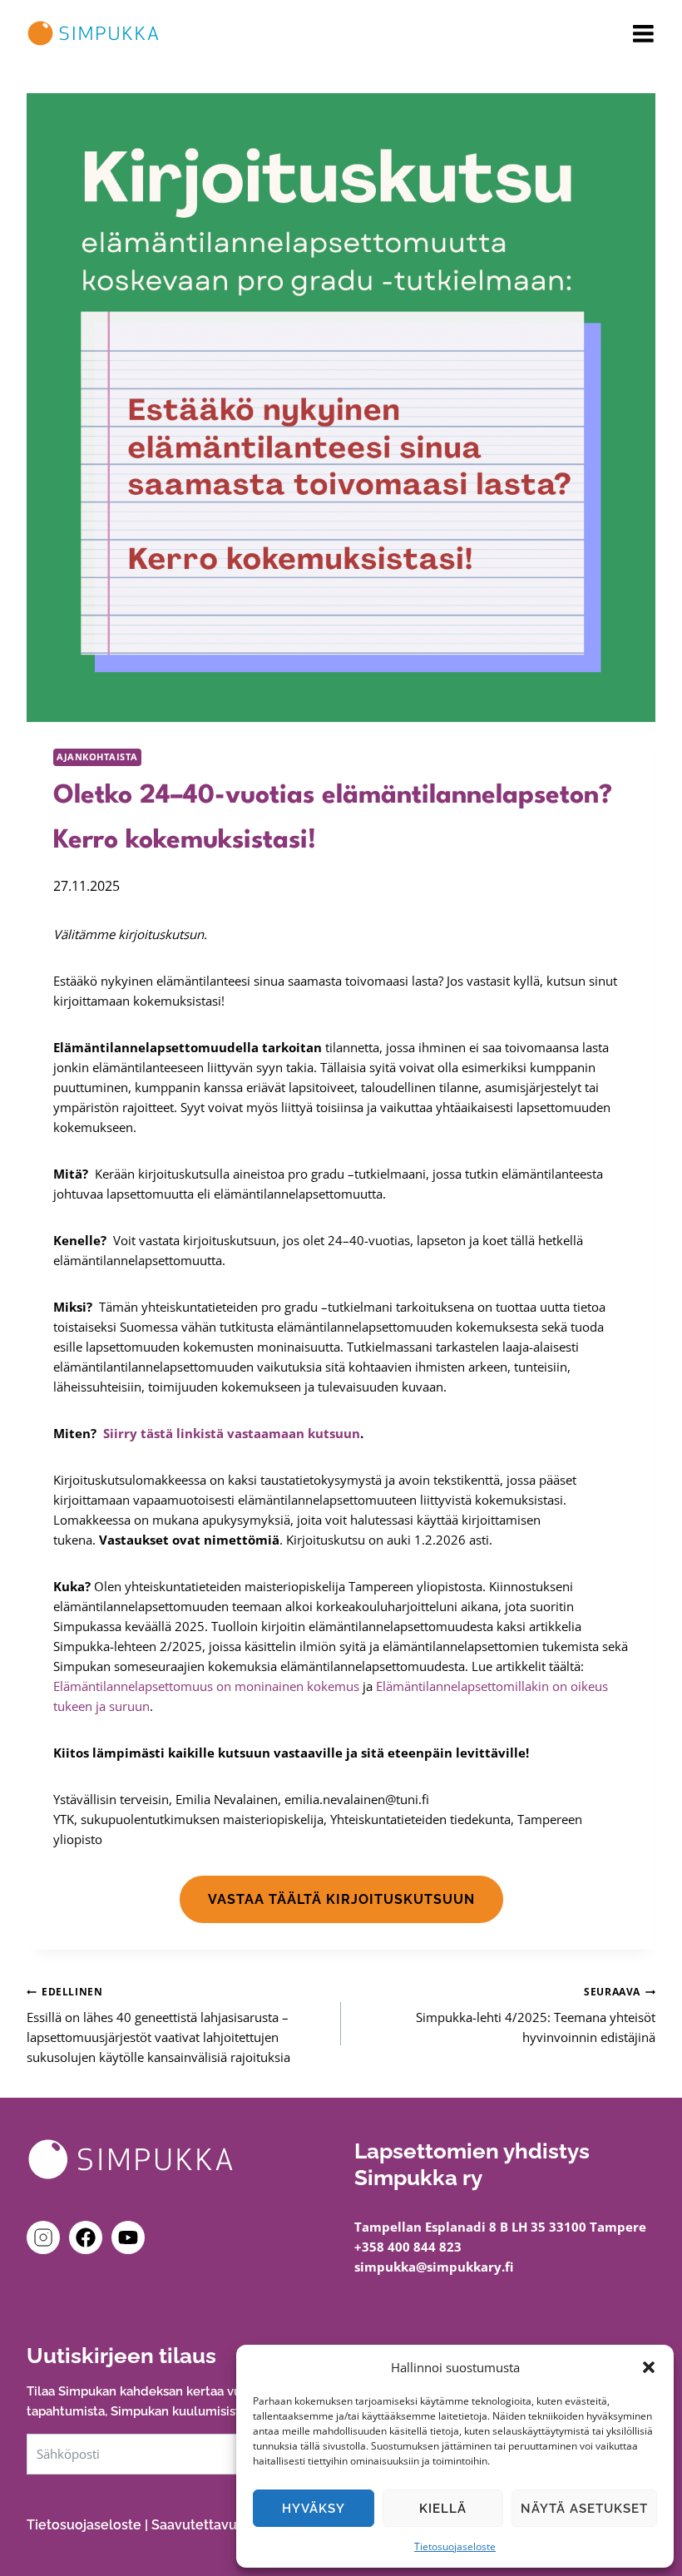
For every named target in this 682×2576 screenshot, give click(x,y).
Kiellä (443, 2509)
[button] (649, 2367)
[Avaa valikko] (643, 34)
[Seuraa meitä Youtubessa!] (128, 2237)
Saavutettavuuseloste (222, 2525)
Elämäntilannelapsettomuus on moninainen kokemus (206, 1686)
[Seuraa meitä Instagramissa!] (47, 2237)
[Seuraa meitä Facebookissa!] (89, 2237)
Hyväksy (314, 2509)
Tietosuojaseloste (455, 2546)
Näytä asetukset (584, 2509)
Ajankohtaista (97, 757)
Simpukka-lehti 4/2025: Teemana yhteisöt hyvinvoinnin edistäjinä (536, 2015)
